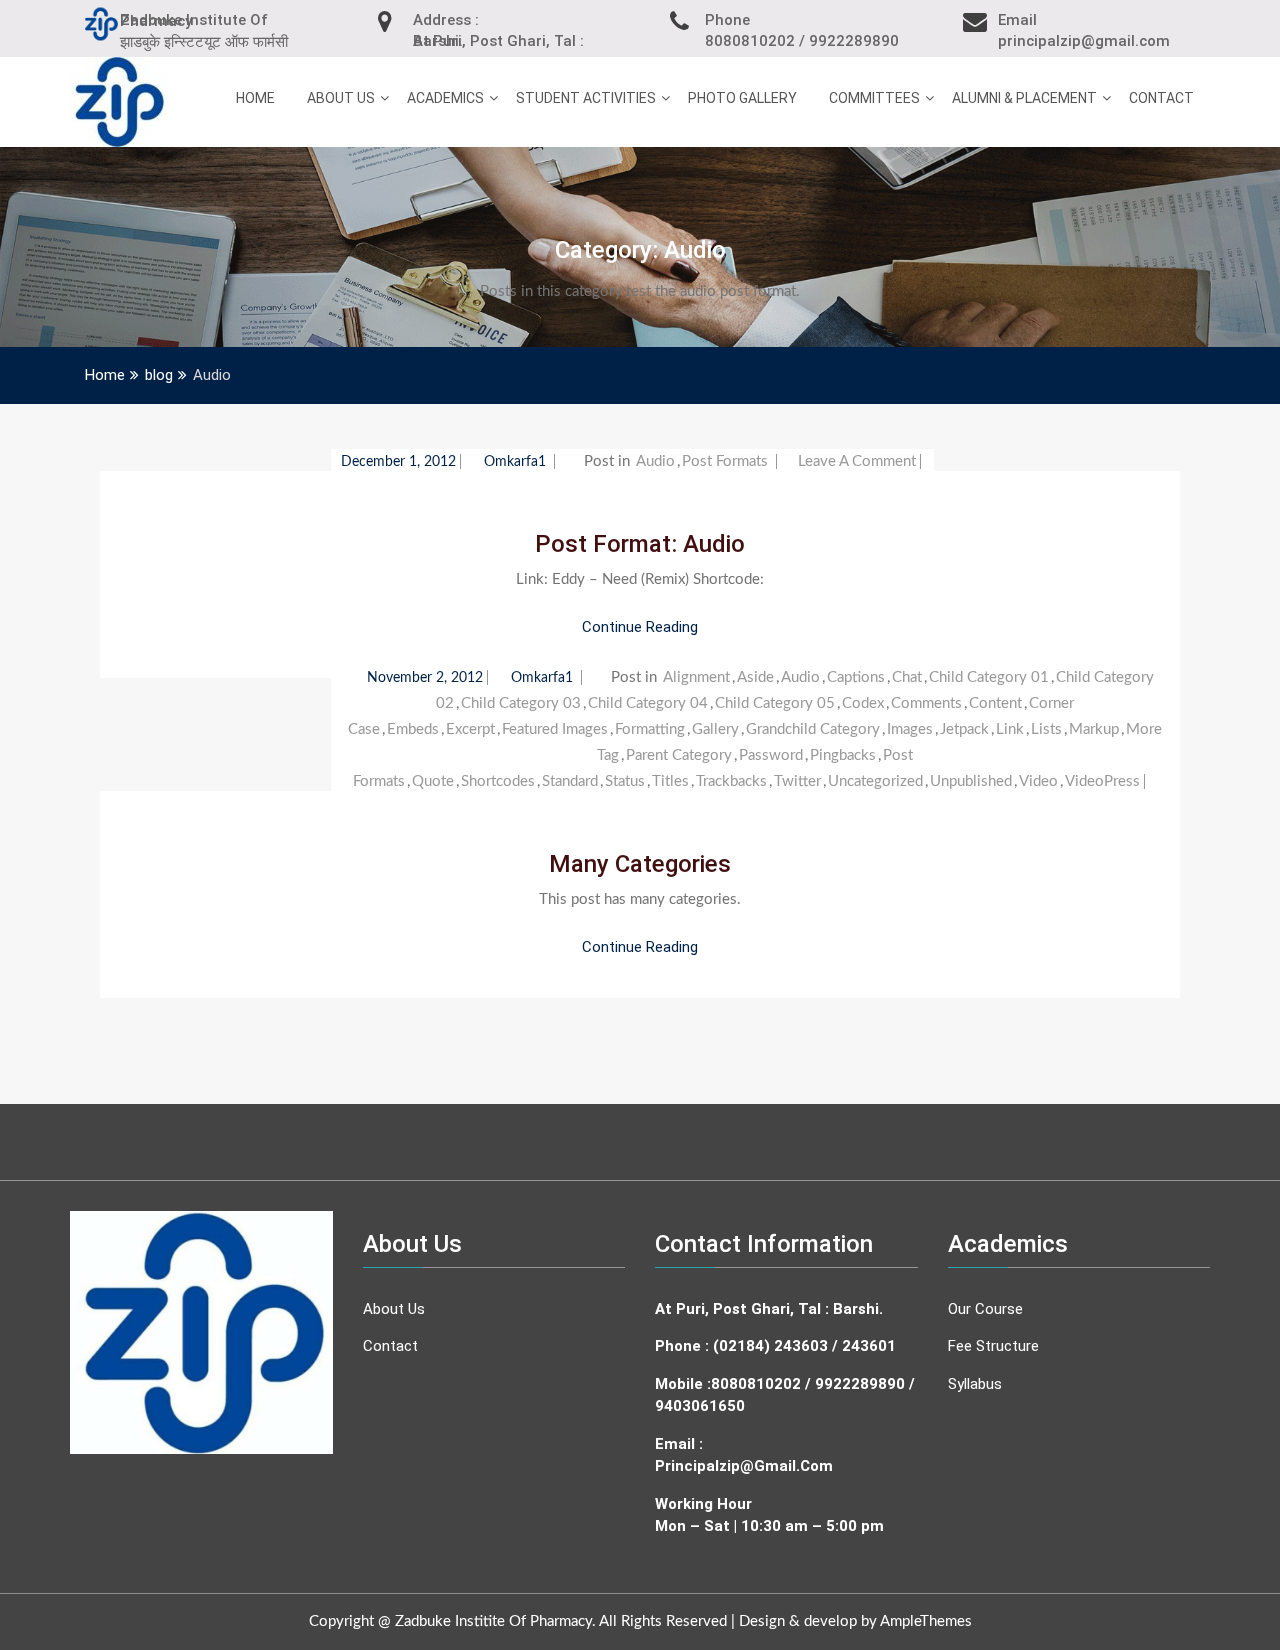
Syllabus (975, 1384)
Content (995, 703)
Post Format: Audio (640, 544)
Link (1010, 729)
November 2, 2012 (425, 678)
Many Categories (640, 864)
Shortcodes (498, 781)
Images (910, 729)
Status (625, 781)
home (255, 98)
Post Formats (725, 461)
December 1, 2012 (398, 462)
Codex (863, 703)
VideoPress (1102, 781)
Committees (874, 98)
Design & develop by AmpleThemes (855, 1621)
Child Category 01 (989, 677)
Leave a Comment (857, 461)
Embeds (413, 729)
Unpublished (971, 781)
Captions (856, 677)
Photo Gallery (742, 98)
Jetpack (964, 729)
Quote (433, 781)
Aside (755, 677)
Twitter (797, 781)
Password (771, 755)
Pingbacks (843, 755)
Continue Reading (640, 627)
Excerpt (470, 729)
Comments (926, 703)
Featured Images (555, 729)
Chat (907, 677)
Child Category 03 (521, 703)
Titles (670, 781)
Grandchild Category (813, 729)
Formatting (650, 729)
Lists (1046, 729)
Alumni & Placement (1024, 98)
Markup (1094, 729)
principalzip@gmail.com (744, 1466)
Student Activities (586, 98)
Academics (445, 98)
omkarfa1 (517, 462)
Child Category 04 (648, 703)
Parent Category (679, 755)
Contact (1161, 98)
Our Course (985, 1309)
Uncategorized (875, 781)
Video (1038, 781)
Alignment (696, 677)
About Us (341, 98)
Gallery (715, 729)
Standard (570, 781)
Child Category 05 (775, 703)
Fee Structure (993, 1346)
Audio (655, 461)
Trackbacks (731, 781)
